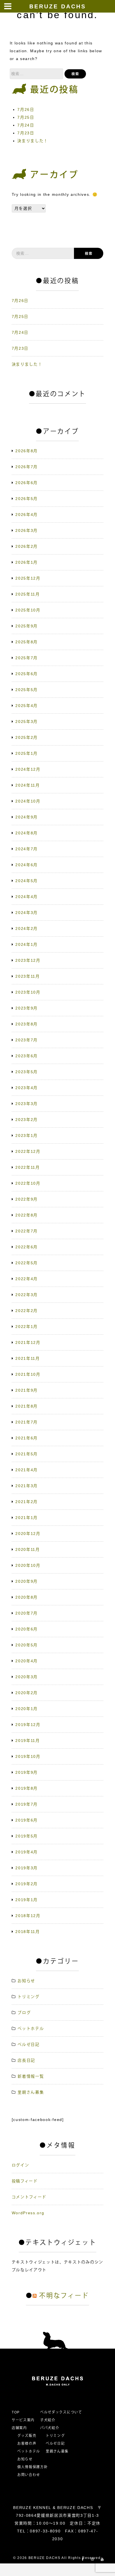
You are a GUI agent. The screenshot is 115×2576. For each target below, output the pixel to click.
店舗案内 (19, 2428)
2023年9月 (27, 1008)
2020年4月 (27, 1661)
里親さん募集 (31, 2092)
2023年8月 (27, 1024)
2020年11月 (27, 1549)
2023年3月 (27, 1104)
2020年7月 (27, 1613)
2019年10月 (28, 1756)
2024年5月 (27, 881)
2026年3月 (27, 530)
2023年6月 (27, 1056)
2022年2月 (27, 1311)
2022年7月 (27, 1231)
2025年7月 (27, 658)
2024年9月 (27, 817)
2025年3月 (27, 722)
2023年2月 (27, 1120)
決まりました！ (33, 141)
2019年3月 (27, 1868)
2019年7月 (27, 1804)
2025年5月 (27, 690)
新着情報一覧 (31, 2076)
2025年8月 (27, 642)
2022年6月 (27, 1247)
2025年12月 (28, 578)
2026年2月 (27, 546)
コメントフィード (29, 2197)
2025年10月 (28, 610)
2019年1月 (27, 1900)
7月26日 (26, 109)
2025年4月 (27, 706)
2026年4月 (27, 515)
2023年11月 (27, 976)
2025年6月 (27, 674)
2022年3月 (27, 1295)
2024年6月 (27, 865)
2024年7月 (27, 849)
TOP (16, 2412)
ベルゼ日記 (28, 2044)
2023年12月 (28, 960)
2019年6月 (27, 1820)
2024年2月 (27, 928)
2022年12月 (28, 1151)
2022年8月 (27, 1215)
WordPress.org (28, 2213)
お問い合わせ (31, 2475)
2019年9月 (27, 1772)
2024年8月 (27, 833)
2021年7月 (27, 1422)
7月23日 (26, 133)
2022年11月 (27, 1167)
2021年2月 (27, 1502)
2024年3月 (27, 913)
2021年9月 (27, 1390)
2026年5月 (27, 499)
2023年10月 (28, 992)
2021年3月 (27, 1486)
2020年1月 (27, 1709)
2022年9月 (27, 1199)
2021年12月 (28, 1342)
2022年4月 (27, 1279)
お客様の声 (27, 2444)
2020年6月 (27, 1629)
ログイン (21, 2165)
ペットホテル (31, 2029)
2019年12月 (28, 1725)
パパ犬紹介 (50, 2428)
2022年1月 (27, 1327)
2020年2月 (27, 1693)
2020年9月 (27, 1581)
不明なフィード (64, 2296)
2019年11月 (27, 1741)
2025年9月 (27, 626)
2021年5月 (27, 1454)
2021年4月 (27, 1470)
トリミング (28, 1997)
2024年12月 (28, 769)
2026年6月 (27, 483)
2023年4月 (27, 1088)
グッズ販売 (27, 2436)
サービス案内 (23, 2420)
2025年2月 (27, 737)
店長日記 (26, 2060)
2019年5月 (27, 1836)
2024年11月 (27, 785)
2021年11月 (27, 1358)
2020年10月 (28, 1565)
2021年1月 (27, 1518)
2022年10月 (28, 1183)
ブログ (24, 2013)
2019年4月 (27, 1852)
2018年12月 (28, 1916)
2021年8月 (27, 1406)
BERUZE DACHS (58, 6)
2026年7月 (27, 467)
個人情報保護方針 (33, 2467)
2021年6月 (27, 1438)
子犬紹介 (48, 2420)
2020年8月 (27, 1597)
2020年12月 (28, 1534)
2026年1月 (27, 562)
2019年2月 (27, 1884)
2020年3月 (27, 1677)
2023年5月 (27, 1072)
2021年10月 (28, 1374)
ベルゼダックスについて (61, 2412)
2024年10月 (28, 801)
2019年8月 (27, 1788)
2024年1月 (27, 944)
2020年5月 (27, 1645)
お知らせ (26, 1981)
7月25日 (26, 117)
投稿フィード (25, 2181)
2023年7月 (27, 1040)
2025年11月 (27, 594)
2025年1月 (27, 753)
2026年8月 (27, 451)
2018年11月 (27, 1932)
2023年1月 (27, 1135)
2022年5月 (27, 1263)
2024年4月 (27, 897)
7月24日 (26, 125)
